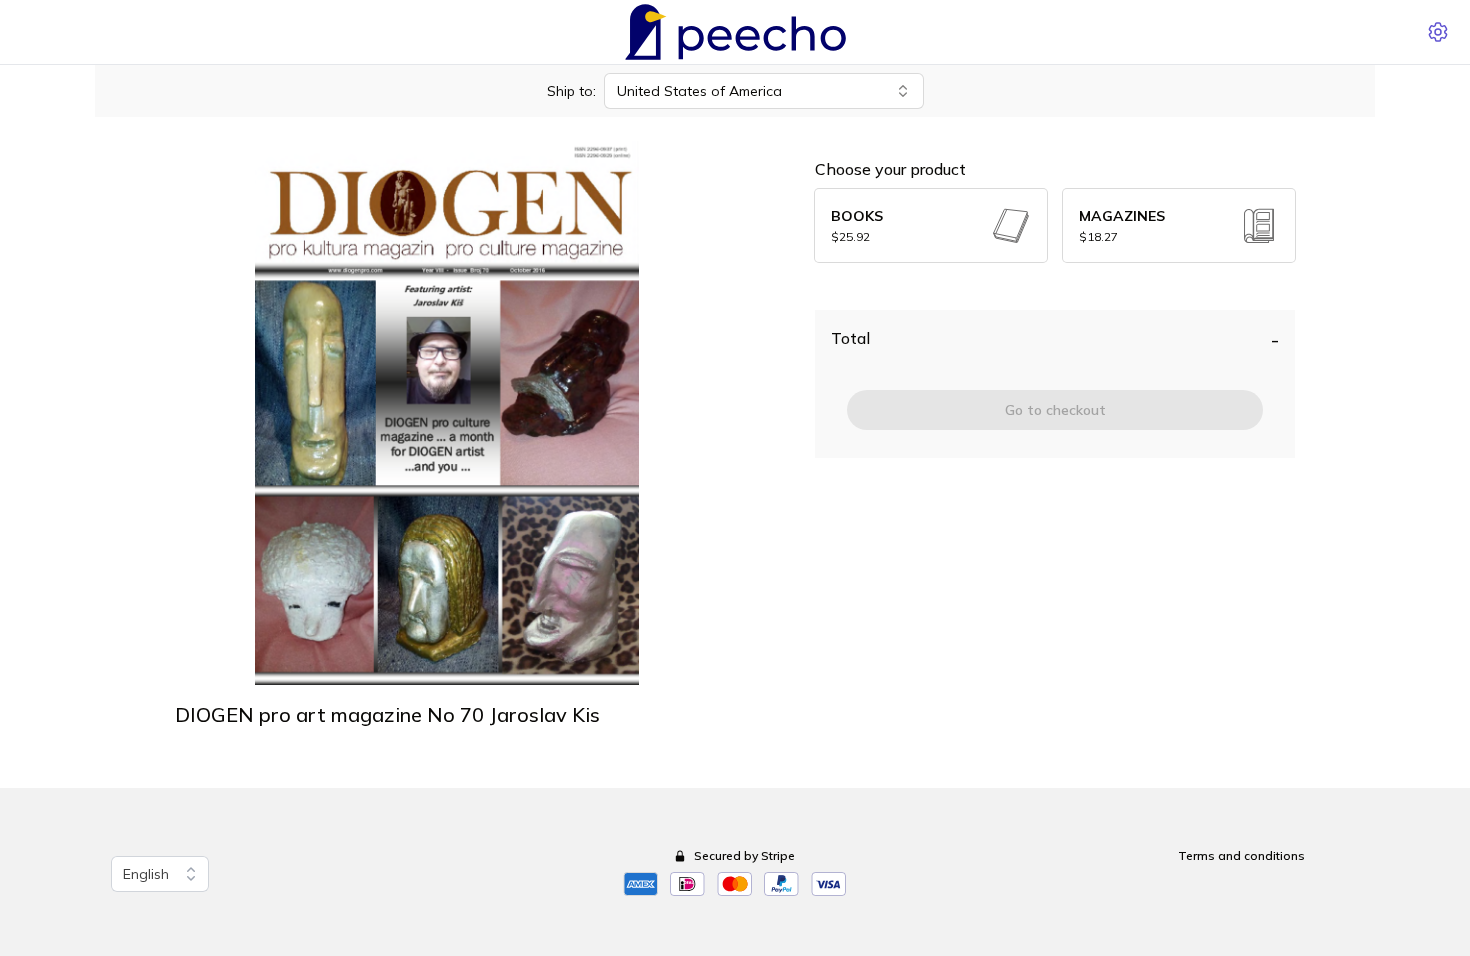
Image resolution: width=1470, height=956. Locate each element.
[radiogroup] (1055, 225)
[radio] (931, 225)
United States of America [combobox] (699, 91)
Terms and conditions (1241, 855)
